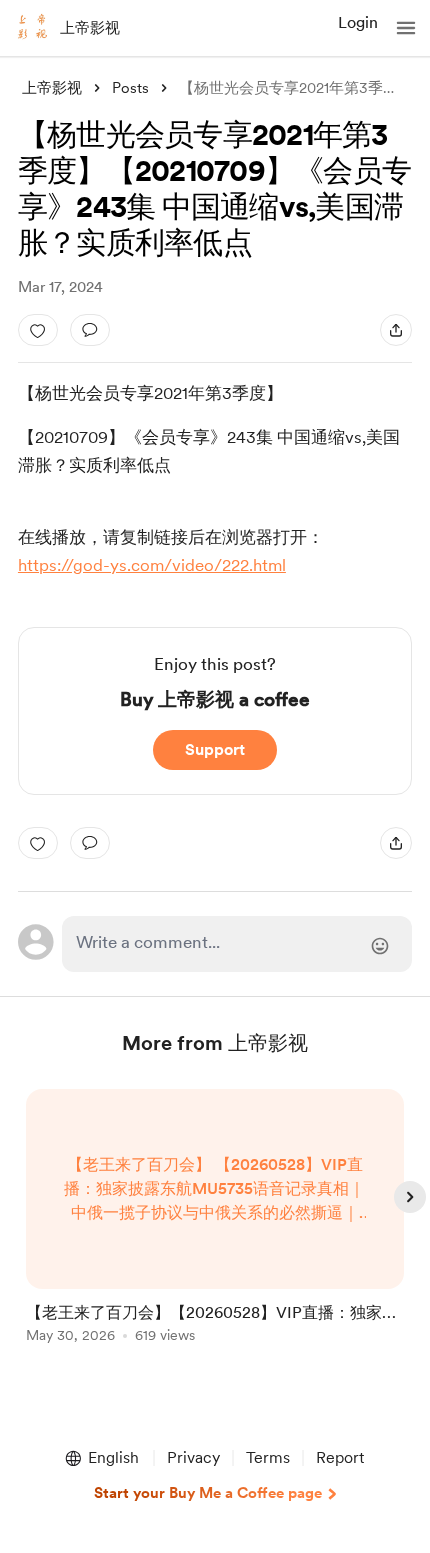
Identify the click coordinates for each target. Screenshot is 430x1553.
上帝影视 (90, 28)
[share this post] (396, 330)
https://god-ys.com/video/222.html (152, 565)
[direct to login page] (237, 944)
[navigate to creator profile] (32, 28)
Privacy (193, 1457)
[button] (406, 28)
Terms (268, 1457)
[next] (410, 1197)
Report (340, 1457)
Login (358, 22)
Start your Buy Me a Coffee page (208, 1493)
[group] (215, 1227)
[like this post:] (38, 330)
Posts (130, 88)
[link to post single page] (215, 1219)
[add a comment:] (90, 330)
